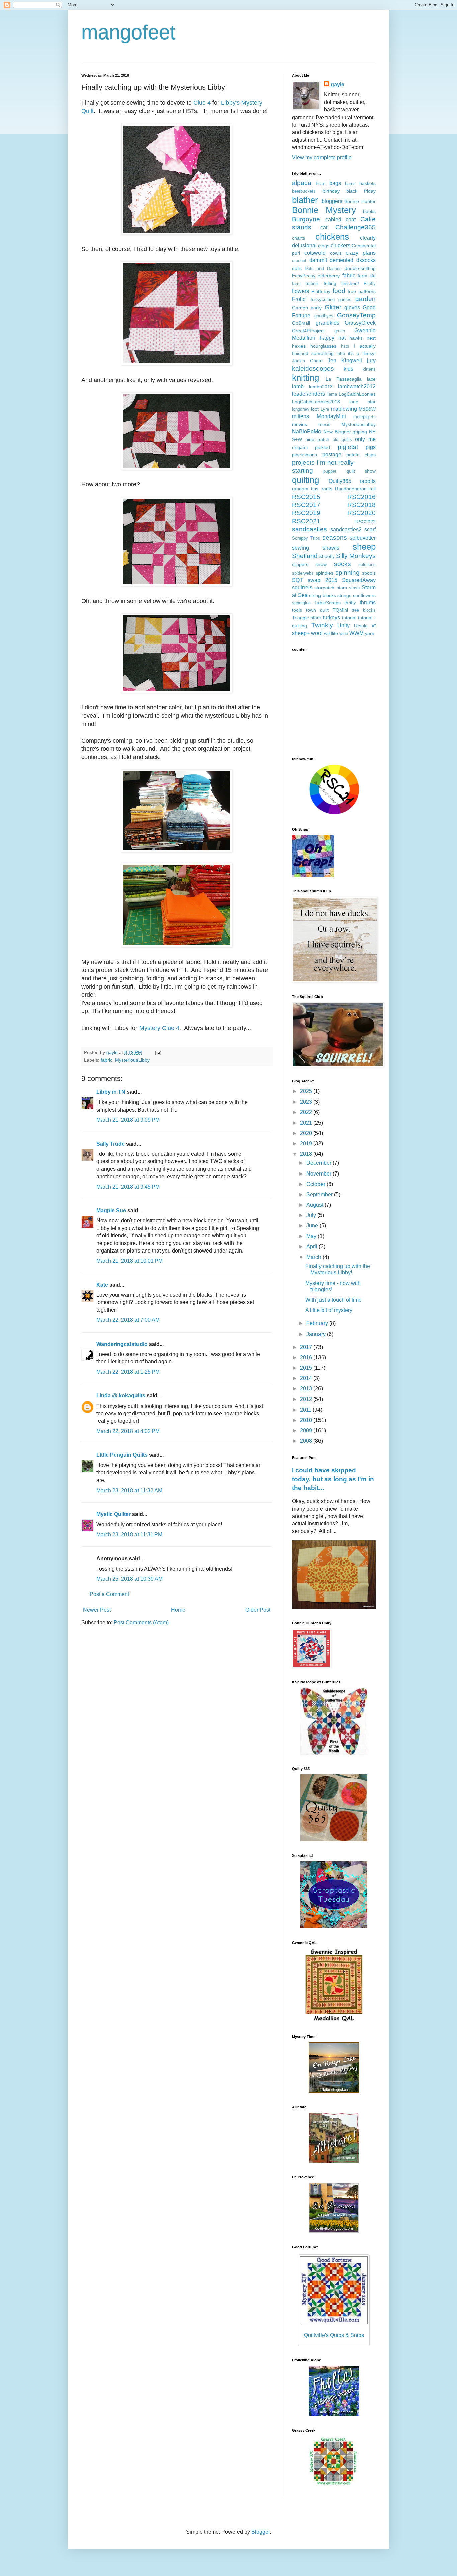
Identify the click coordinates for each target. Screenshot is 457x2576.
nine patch (317, 439)
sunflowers (364, 595)
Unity (343, 626)
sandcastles (309, 529)
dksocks (366, 260)
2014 (307, 1378)
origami (300, 447)
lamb (298, 387)
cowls (336, 253)
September (320, 1194)
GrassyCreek (360, 323)
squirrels (302, 587)
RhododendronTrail (355, 489)
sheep (364, 547)
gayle (337, 85)
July (312, 1215)
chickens (332, 237)
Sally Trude (111, 1144)
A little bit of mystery (329, 1310)
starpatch (324, 588)
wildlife (331, 633)
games (345, 299)
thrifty (350, 603)
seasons (335, 538)
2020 (307, 1133)
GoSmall (301, 323)
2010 (307, 1420)
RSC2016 (361, 497)
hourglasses (323, 346)
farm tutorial (305, 283)
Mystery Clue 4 (159, 1028)
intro (341, 353)
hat (342, 338)
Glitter (333, 307)
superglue (301, 603)
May (312, 1236)
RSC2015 (306, 497)
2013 (307, 1389)
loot (315, 409)
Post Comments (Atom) (141, 1623)
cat (324, 228)
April (313, 1247)
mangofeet (128, 32)
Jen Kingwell (345, 360)
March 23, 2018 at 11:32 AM (129, 1490)
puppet (330, 471)
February (318, 1323)
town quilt (317, 610)
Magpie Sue (111, 1210)
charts (299, 238)
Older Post (258, 1610)
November (319, 1174)
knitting (306, 378)
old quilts (342, 439)
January (317, 1334)
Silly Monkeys (356, 556)
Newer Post (97, 1610)
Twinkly (322, 625)
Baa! (321, 183)
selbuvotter (363, 538)
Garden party (307, 308)
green (340, 331)
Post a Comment (109, 1594)
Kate (102, 1285)
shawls (331, 548)
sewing (301, 548)
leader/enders (308, 394)
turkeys (331, 618)
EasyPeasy (304, 276)
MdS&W (367, 409)
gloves (352, 308)
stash (354, 588)
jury (371, 360)
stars (342, 588)
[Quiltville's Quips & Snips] (334, 2091)
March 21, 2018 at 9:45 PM (128, 1187)
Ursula (361, 626)
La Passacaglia (344, 379)
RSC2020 (361, 513)
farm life (367, 276)
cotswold (315, 253)
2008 (307, 1441)
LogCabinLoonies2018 (316, 402)
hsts (345, 346)
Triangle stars (307, 618)
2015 (307, 1368)
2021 (307, 1123)
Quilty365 (340, 481)
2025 (307, 1091)
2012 (307, 1399)
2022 (307, 1112)
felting (330, 283)
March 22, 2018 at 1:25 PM (128, 1372)
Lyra (325, 409)
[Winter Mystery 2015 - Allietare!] (334, 2161)
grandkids (328, 323)
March (314, 1257)
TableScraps (328, 603)
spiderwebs (303, 573)
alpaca (302, 183)
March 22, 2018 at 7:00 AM (128, 1320)
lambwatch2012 (357, 387)
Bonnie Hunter (360, 201)
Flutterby (321, 291)
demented (341, 260)
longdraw (301, 409)
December (319, 1163)
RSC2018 (361, 505)
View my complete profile (322, 158)
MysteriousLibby (132, 1060)
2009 (307, 1430)
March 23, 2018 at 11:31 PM (129, 1535)
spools (369, 573)
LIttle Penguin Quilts (122, 1455)
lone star (362, 402)
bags (335, 183)
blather (305, 200)
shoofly (327, 556)
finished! (350, 283)
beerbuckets (304, 191)
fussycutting (323, 299)
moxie (324, 424)
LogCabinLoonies (357, 394)
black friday (361, 191)
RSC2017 (306, 505)
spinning (347, 572)
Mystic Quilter (114, 1514)
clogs (324, 246)
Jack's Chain (307, 361)
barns (350, 184)
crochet (299, 261)
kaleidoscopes (313, 368)
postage (332, 454)
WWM (356, 633)
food (339, 291)
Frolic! (299, 299)
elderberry (329, 276)
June (313, 1226)
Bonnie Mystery (324, 210)
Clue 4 (203, 103)
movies (300, 424)
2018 (307, 1154)
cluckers (340, 246)
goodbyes (324, 316)
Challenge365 (355, 227)
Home (178, 1610)
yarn (370, 633)
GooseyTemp (356, 315)
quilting (306, 480)
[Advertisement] (334, 703)
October (316, 1184)
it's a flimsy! (362, 353)
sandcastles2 (346, 529)
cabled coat (341, 219)
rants (327, 489)
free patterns (362, 291)
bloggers (332, 201)
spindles (325, 573)
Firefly (370, 283)
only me (365, 439)
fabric (107, 1060)
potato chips (361, 455)
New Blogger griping (345, 432)
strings (344, 595)
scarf (370, 529)
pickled (323, 447)
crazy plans (361, 253)
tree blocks (364, 610)
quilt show (361, 471)
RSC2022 (365, 522)
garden (365, 299)
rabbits (368, 481)
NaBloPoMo (307, 431)
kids (348, 369)
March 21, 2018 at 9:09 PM (128, 1120)
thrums (368, 602)
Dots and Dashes (323, 268)
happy (327, 338)
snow (321, 564)
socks (342, 564)
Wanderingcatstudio (122, 1344)
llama (332, 394)
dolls (297, 268)
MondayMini (331, 416)
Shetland (305, 556)
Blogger (260, 2532)
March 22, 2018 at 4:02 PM (128, 1431)
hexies (299, 346)
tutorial (349, 618)
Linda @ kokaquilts (121, 1396)
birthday (331, 191)
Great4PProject (308, 331)
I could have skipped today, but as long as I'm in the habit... (333, 1479)
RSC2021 (306, 521)
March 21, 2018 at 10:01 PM (129, 1261)
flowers (301, 291)
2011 (306, 1410)
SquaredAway (359, 580)
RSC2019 (306, 513)
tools (297, 610)
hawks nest (362, 338)
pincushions (305, 455)
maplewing (344, 409)
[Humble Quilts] (334, 2021)
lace (371, 379)
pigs (371, 447)
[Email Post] (158, 1052)
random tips (305, 489)
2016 (307, 1357)
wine (344, 634)
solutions (367, 565)
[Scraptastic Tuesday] (334, 1926)
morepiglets (364, 417)
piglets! (348, 447)
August (315, 1205)
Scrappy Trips (306, 538)
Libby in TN (111, 1092)
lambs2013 (321, 387)
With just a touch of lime (334, 1300)
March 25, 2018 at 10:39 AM (129, 1579)
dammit (318, 260)
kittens (369, 369)
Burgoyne (306, 219)
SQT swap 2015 (315, 580)
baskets (368, 183)
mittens (301, 416)
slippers (300, 564)
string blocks (323, 595)
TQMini (340, 610)
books (369, 211)
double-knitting (360, 268)
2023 (307, 1102)
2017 (307, 1347)
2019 (307, 1144)
